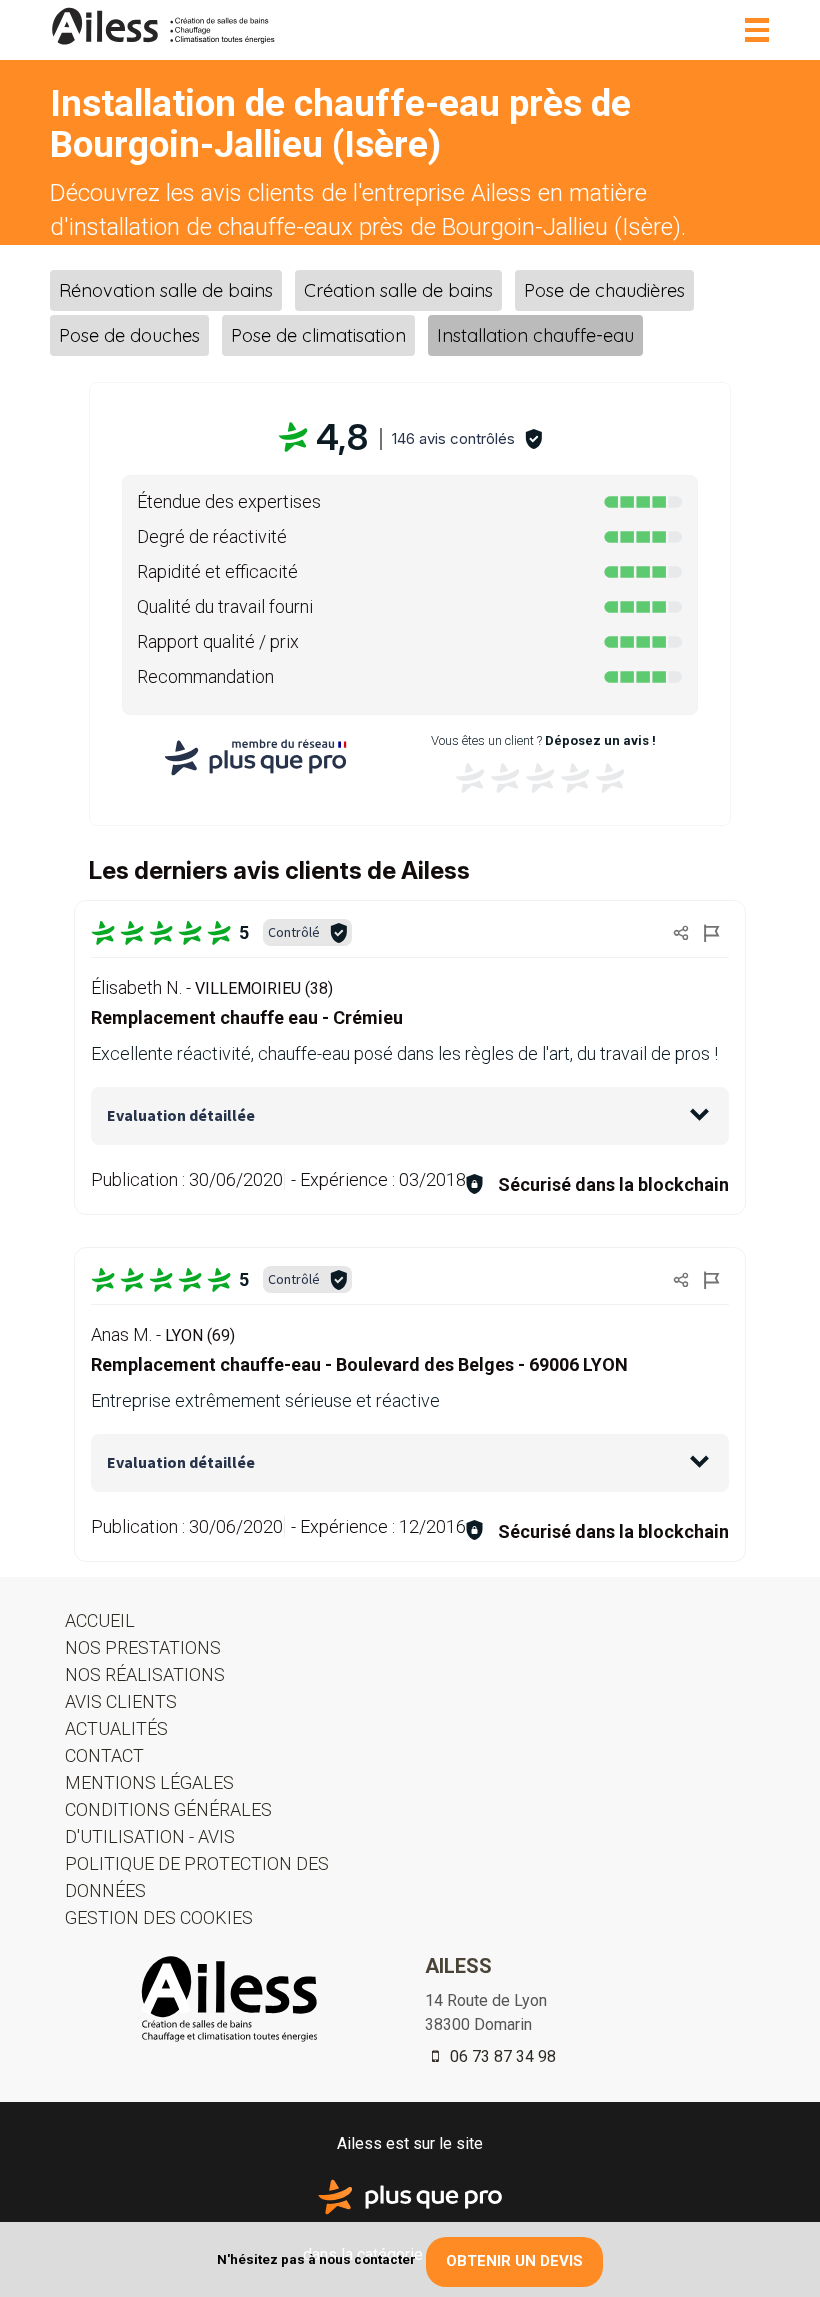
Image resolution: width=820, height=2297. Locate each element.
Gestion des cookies (159, 1917)
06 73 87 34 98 (501, 2056)
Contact (104, 1755)
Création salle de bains (398, 290)
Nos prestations (143, 1647)
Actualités (116, 1728)
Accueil (100, 1620)
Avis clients (121, 1701)
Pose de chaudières (604, 290)
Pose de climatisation (318, 335)
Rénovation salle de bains (166, 290)
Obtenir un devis (514, 2261)
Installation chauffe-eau (535, 335)
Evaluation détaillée (181, 1115)
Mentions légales (149, 1782)
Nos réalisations (145, 1674)
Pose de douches (129, 335)
